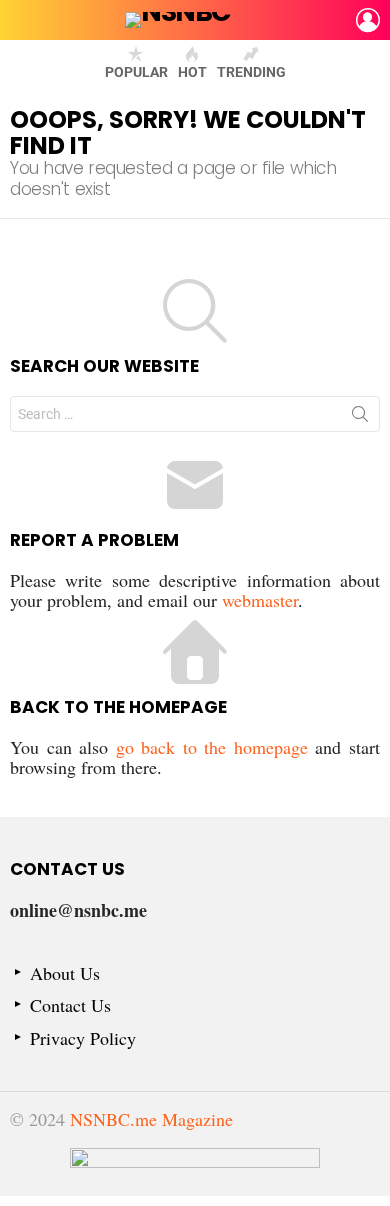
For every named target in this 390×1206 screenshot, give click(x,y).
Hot (192, 72)
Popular (136, 72)
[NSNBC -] (195, 1172)
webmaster (260, 600)
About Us (65, 973)
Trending (251, 72)
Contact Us (70, 1005)
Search (360, 418)
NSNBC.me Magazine (151, 1119)
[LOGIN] (368, 20)
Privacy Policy (83, 1038)
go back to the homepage (212, 747)
